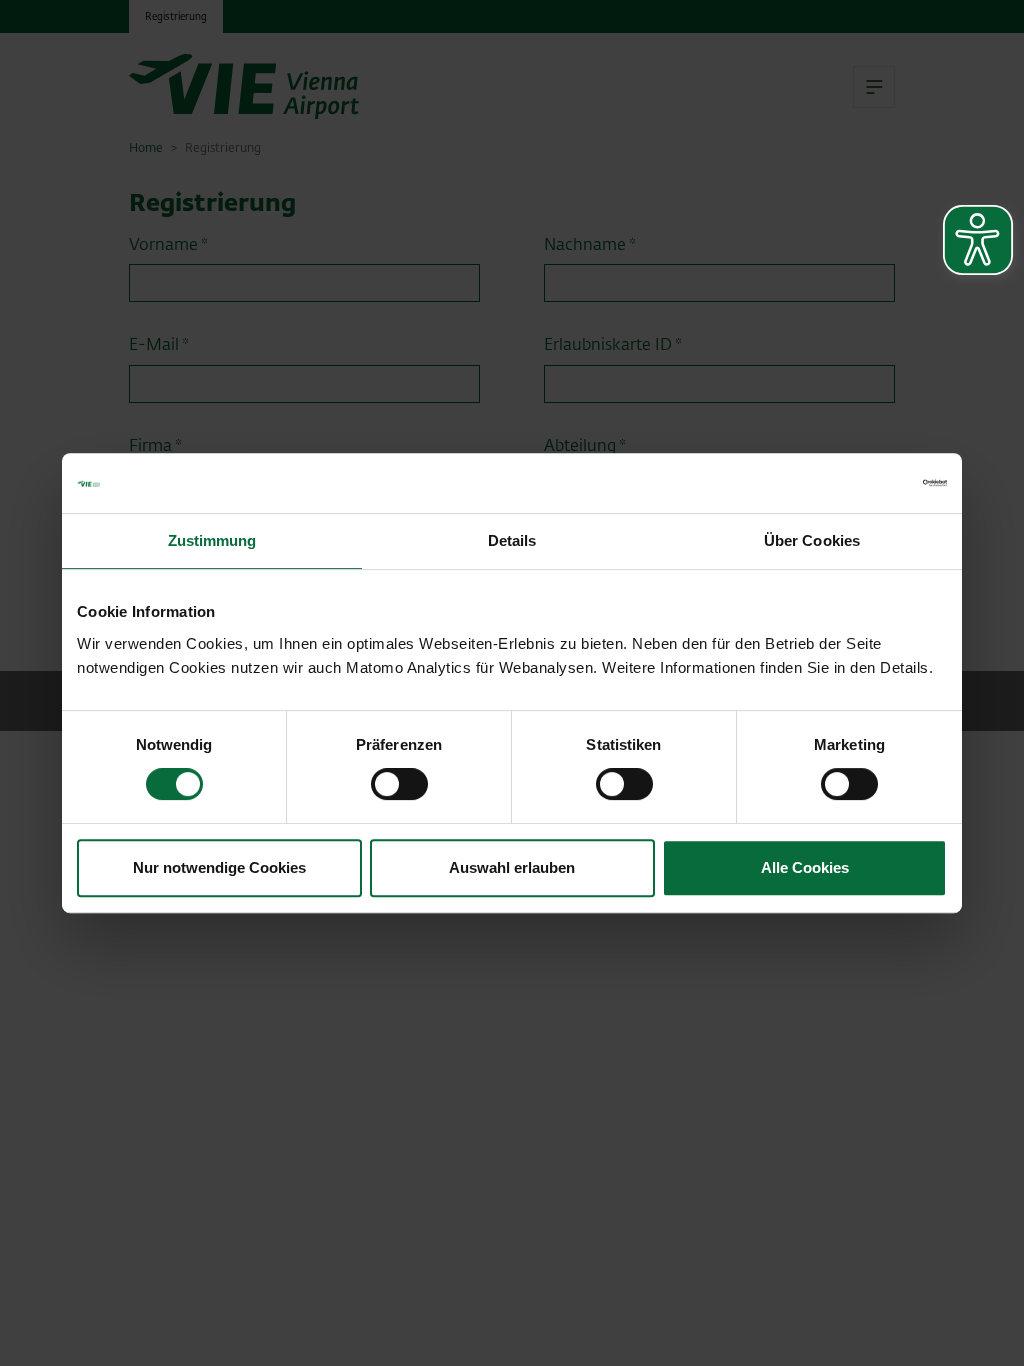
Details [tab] (512, 540)
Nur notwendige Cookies (219, 867)
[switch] (399, 784)
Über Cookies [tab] (812, 540)
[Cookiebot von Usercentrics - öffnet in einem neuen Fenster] (859, 483)
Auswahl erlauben (512, 867)
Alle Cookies (805, 867)
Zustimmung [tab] (212, 540)
